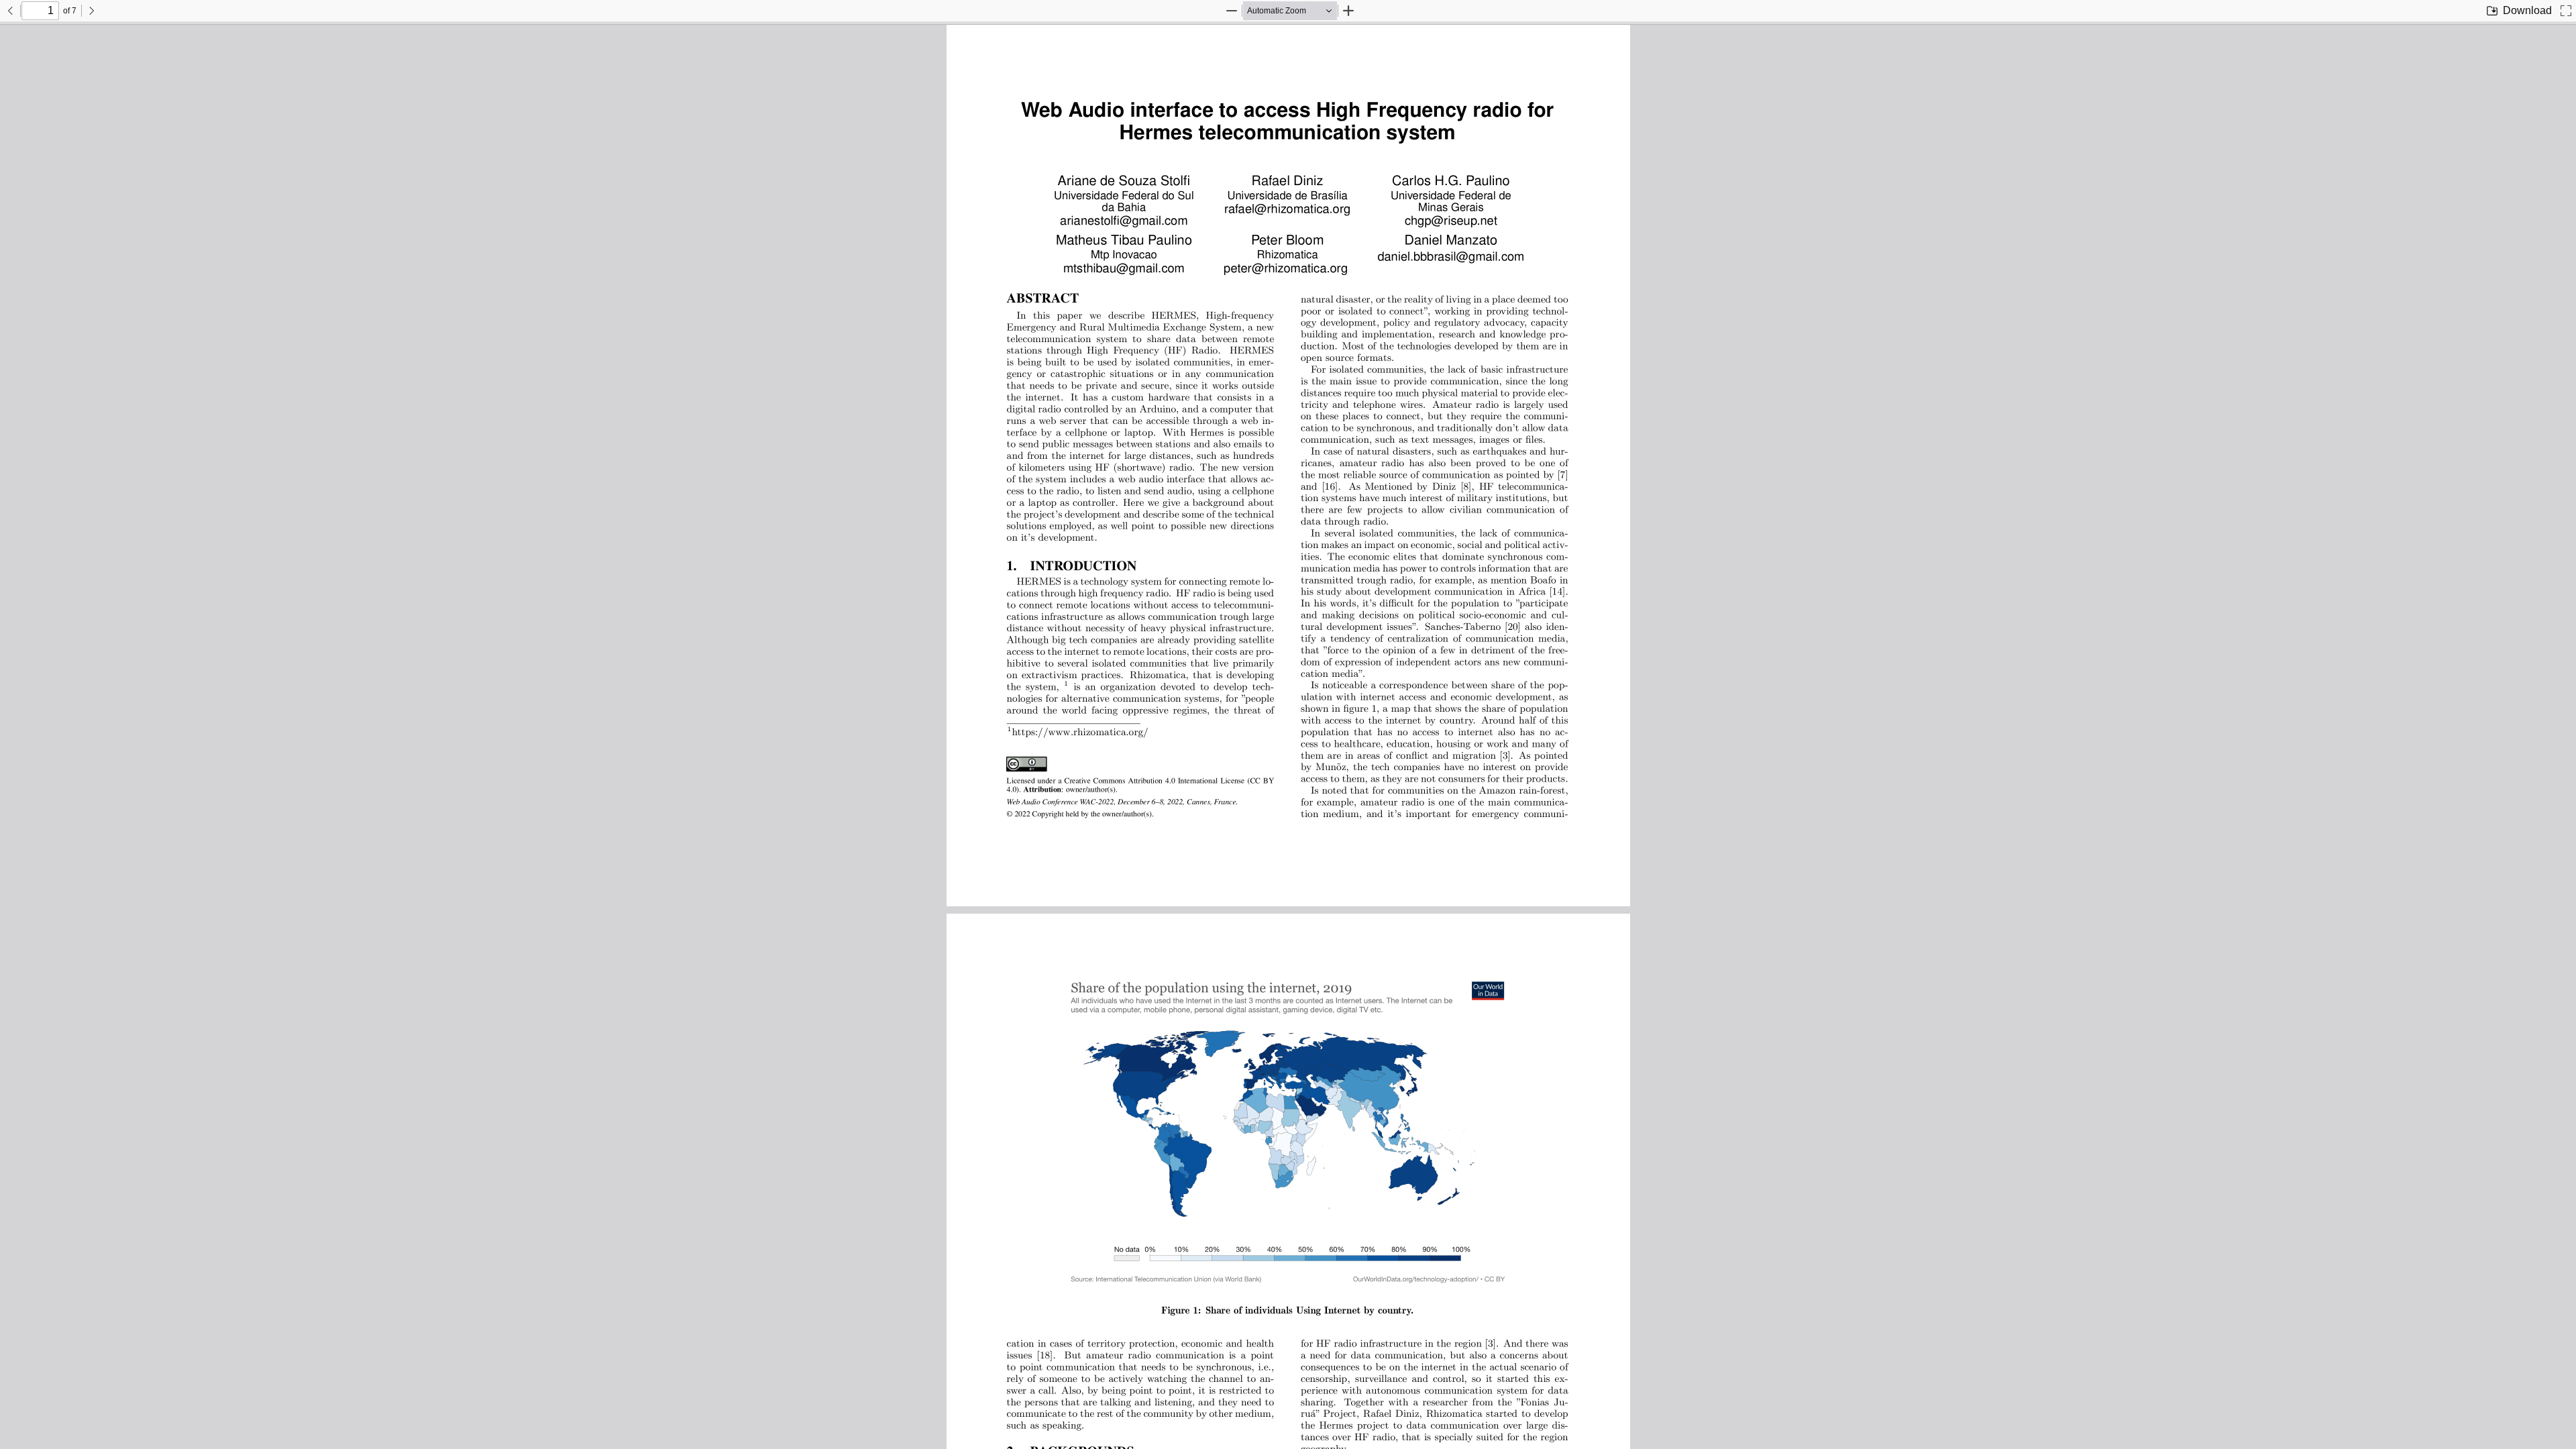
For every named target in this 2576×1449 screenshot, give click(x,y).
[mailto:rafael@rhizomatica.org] (1284, 208)
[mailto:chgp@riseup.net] (1448, 220)
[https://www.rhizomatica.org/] (1079, 730)
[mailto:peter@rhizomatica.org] (1283, 267)
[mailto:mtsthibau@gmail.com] (1121, 267)
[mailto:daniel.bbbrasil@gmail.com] (1447, 256)
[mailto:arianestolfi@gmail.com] (1121, 220)
